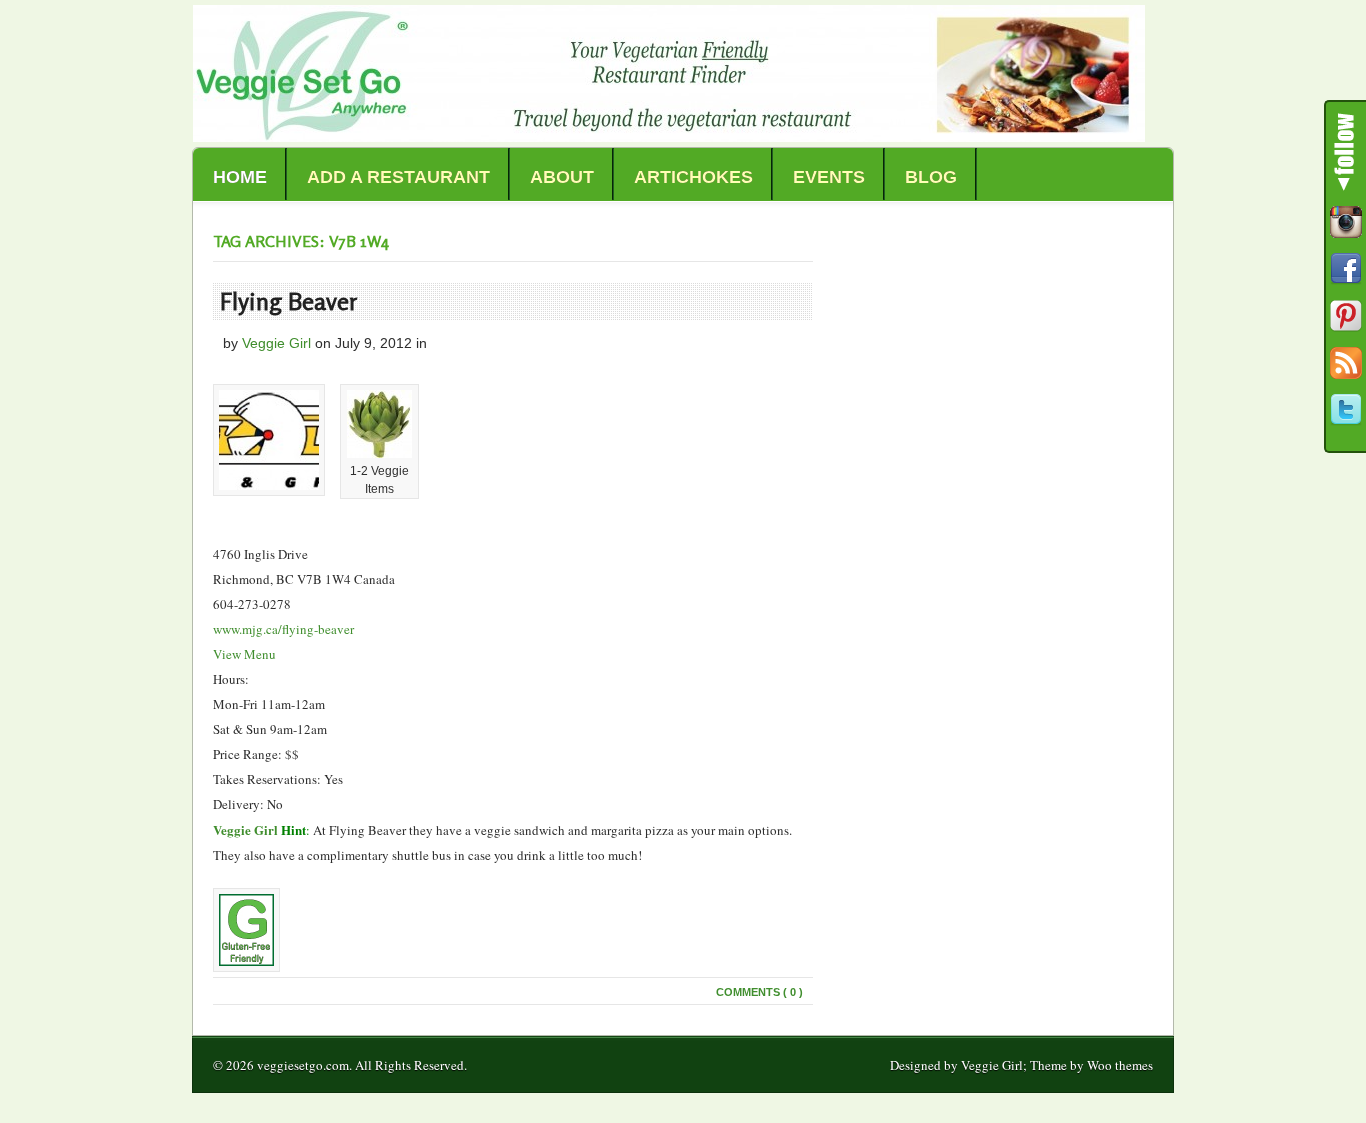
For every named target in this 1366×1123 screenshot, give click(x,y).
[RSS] (1346, 363)
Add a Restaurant (398, 177)
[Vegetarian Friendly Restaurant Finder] (669, 136)
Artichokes (693, 177)
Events (829, 177)
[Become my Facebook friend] (1346, 269)
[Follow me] (1346, 222)
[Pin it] (1346, 316)
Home (240, 177)
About (562, 177)
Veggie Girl (276, 343)
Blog (931, 177)
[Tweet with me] (1346, 410)
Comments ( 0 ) (759, 992)
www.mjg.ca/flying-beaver (283, 629)
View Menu (244, 654)
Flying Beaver (289, 301)
